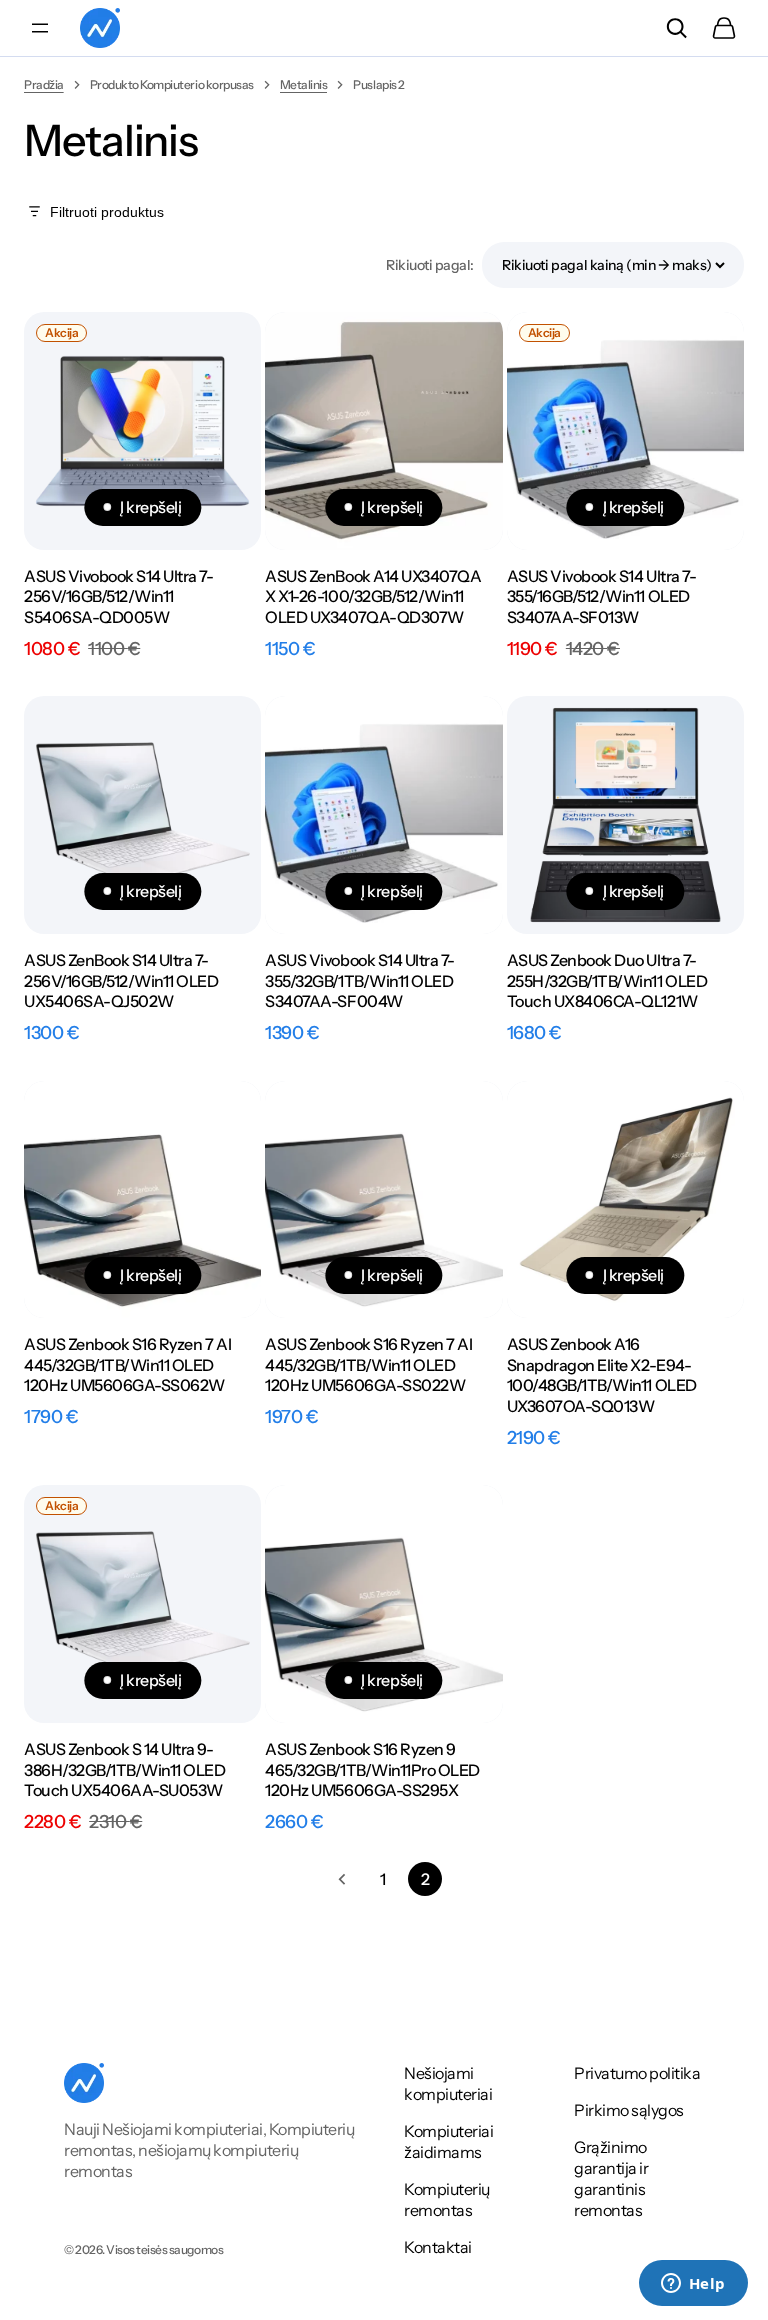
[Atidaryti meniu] (40, 28)
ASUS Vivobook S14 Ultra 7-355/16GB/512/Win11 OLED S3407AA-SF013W (602, 597)
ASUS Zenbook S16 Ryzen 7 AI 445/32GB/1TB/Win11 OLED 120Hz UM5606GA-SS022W (368, 1365)
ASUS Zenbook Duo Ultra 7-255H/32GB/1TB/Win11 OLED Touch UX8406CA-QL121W (607, 981)
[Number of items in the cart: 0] (724, 28)
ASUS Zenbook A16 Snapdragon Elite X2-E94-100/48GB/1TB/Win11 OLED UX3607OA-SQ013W (602, 1375)
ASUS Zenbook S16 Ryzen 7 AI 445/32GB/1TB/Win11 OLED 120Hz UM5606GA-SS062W (127, 1365)
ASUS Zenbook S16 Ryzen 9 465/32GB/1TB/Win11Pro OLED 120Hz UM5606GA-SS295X (372, 1770)
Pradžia (44, 84)
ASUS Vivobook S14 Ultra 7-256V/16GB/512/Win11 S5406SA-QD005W (119, 597)
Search (676, 28)
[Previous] (342, 1879)
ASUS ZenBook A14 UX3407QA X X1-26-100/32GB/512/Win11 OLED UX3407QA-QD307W (373, 597)
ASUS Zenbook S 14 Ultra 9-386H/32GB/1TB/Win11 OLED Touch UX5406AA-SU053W (124, 1770)
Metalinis (304, 84)
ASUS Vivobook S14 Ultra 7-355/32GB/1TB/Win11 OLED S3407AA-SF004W (360, 981)
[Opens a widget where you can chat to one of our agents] (693, 2285)
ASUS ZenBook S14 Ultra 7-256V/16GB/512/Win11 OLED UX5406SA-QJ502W (121, 981)
